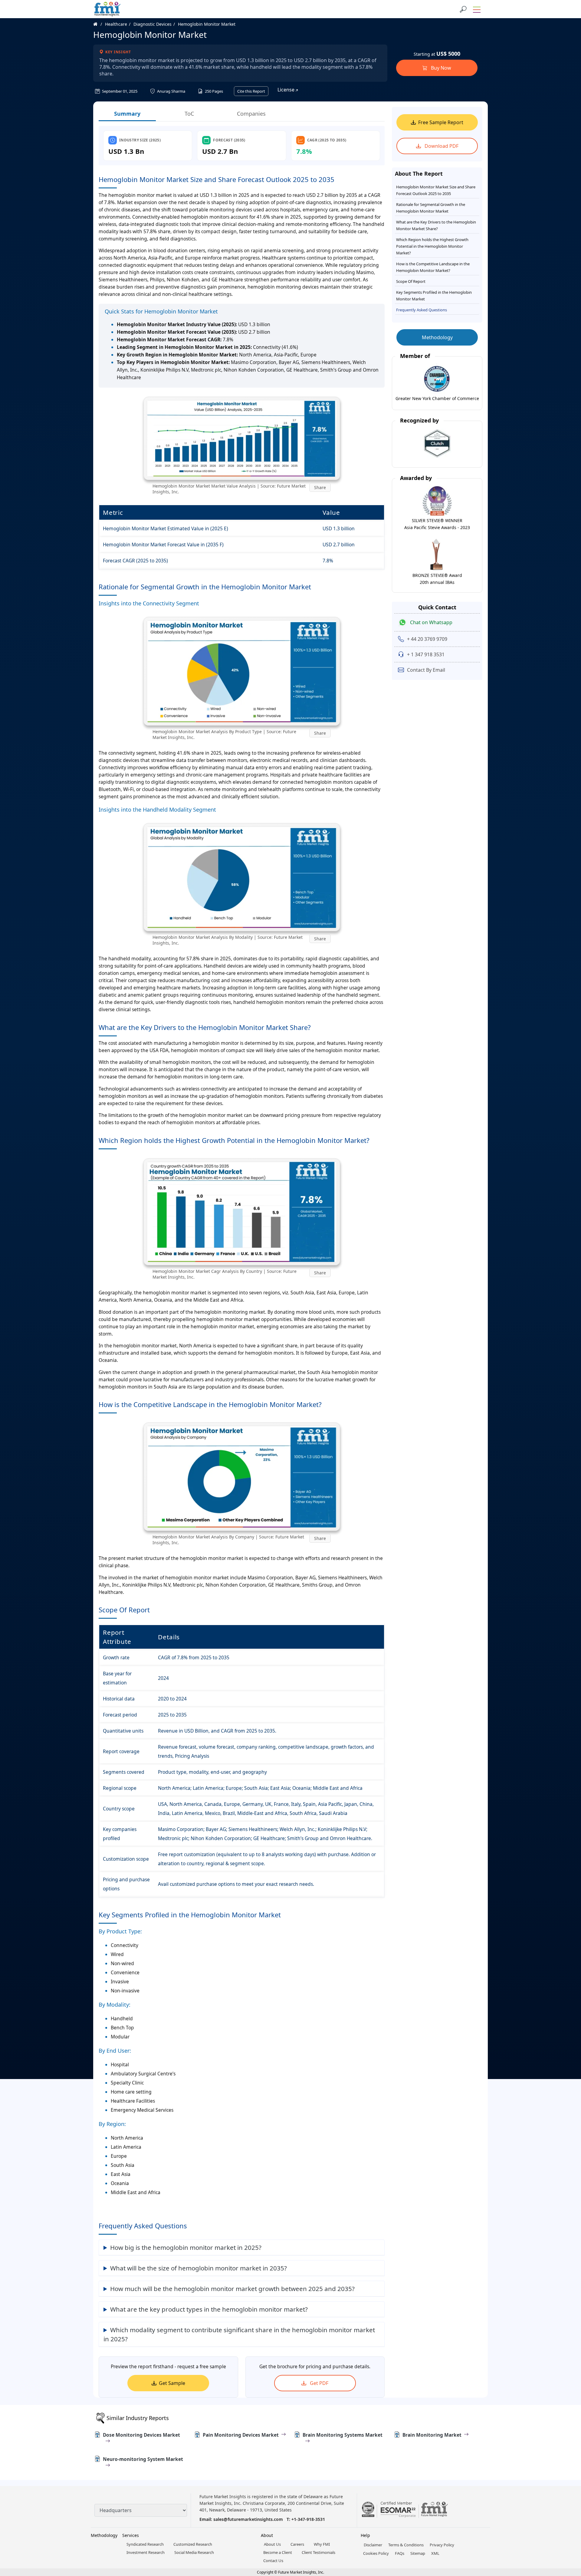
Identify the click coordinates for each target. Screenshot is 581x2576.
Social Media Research (194, 2552)
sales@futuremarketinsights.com (248, 2519)
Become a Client (278, 2552)
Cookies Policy (376, 2553)
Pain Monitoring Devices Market (241, 2435)
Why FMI (322, 2544)
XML (435, 2553)
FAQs (400, 2553)
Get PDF (318, 2383)
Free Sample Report (441, 122)
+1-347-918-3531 (308, 2519)
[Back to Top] (566, 2525)
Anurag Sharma (171, 91)
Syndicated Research (145, 2544)
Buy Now (440, 68)
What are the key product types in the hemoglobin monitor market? (209, 2309)
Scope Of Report (411, 281)
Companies (251, 114)
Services (131, 2535)
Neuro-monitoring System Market (143, 2459)
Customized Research (193, 2544)
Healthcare (116, 24)
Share (320, 487)
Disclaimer (373, 2545)
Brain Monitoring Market (432, 2435)
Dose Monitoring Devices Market (141, 2435)
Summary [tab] (127, 114)
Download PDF (441, 146)
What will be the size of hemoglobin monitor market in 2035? (199, 2268)
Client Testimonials (318, 2552)
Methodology (437, 337)
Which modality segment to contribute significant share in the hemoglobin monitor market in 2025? (239, 2334)
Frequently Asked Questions (422, 310)
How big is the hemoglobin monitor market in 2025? (186, 2247)
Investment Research (146, 2552)
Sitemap (418, 2553)
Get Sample (172, 2383)
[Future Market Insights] (107, 9)
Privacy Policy (442, 2545)
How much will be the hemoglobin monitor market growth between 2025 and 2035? (232, 2289)
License (287, 90)
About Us (272, 2544)
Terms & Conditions (406, 2545)
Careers (297, 2544)
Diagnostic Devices (153, 24)
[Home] (98, 24)
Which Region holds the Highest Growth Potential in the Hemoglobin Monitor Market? (432, 246)
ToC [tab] (189, 114)
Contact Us (273, 2561)
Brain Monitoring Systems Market (343, 2435)
